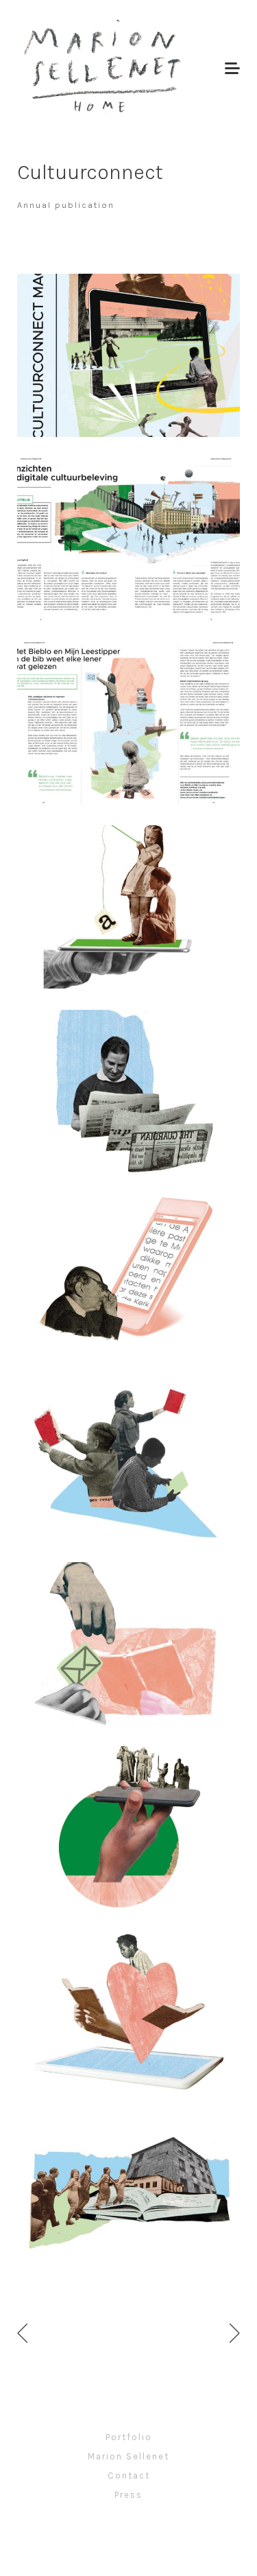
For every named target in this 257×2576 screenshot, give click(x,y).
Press (128, 2495)
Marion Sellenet (128, 2456)
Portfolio (129, 2437)
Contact (129, 2475)
